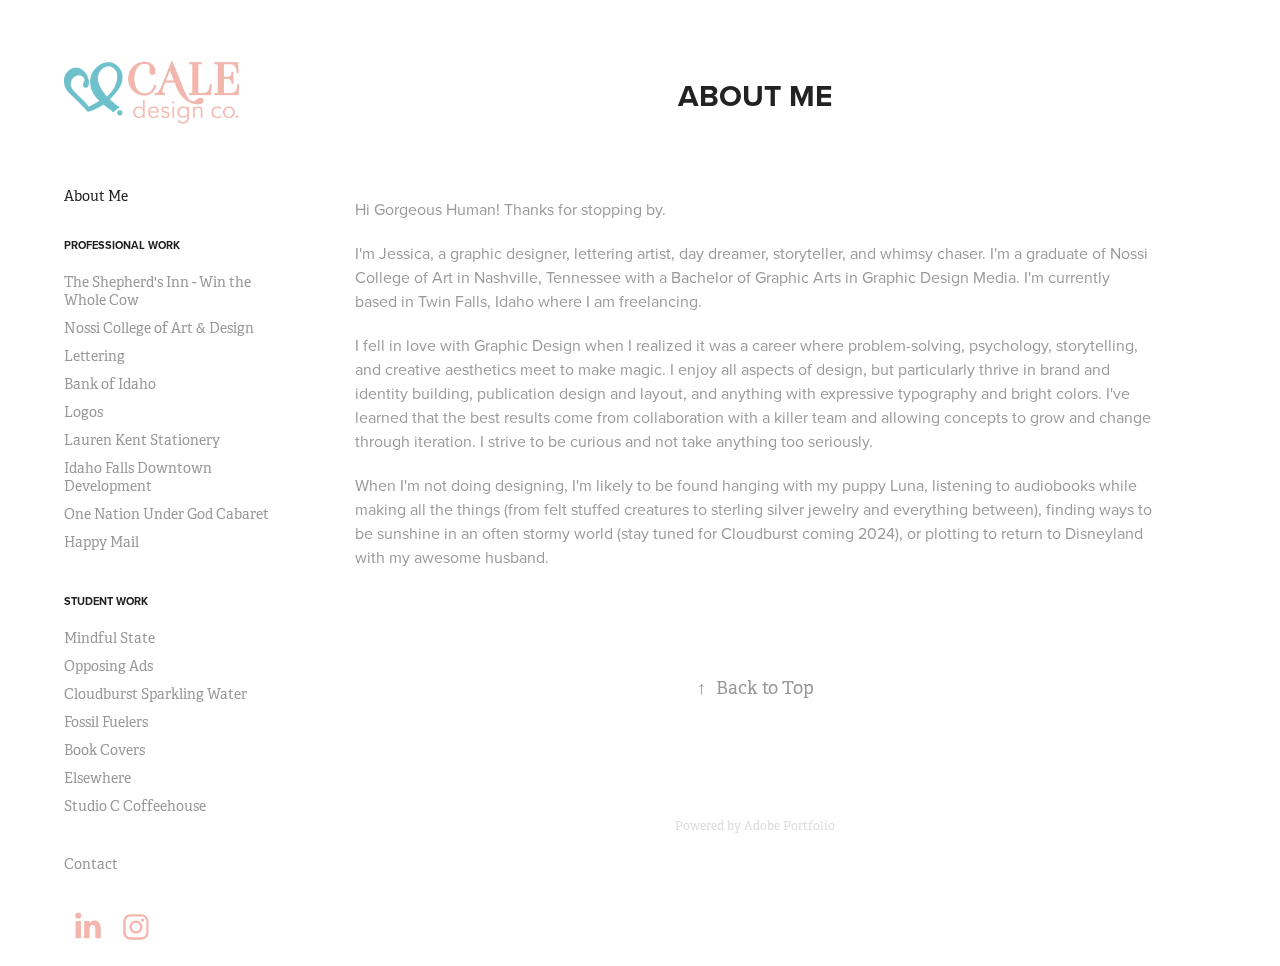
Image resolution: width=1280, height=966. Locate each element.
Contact (91, 864)
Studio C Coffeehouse (135, 806)
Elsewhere (97, 778)
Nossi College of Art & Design (159, 328)
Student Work (106, 601)
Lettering (94, 356)
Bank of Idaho (110, 384)
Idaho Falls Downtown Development (138, 477)
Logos (83, 412)
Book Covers (104, 750)
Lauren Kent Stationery (142, 440)
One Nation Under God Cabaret (166, 514)
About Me (96, 196)
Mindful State (109, 638)
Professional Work (122, 245)
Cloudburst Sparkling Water (155, 694)
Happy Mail (101, 542)
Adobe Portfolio (789, 826)
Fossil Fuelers (106, 722)
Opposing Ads (108, 666)
